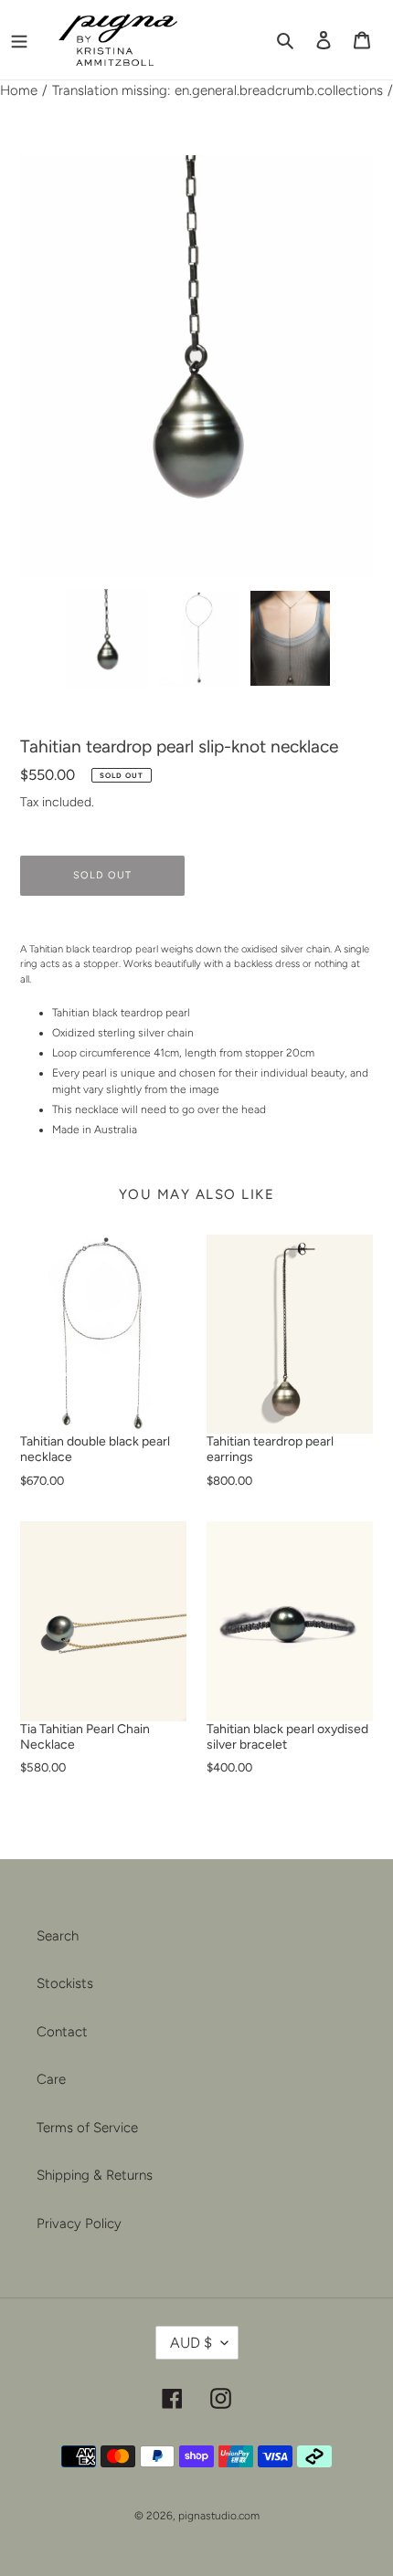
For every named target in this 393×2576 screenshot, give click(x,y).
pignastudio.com (219, 2516)
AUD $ (191, 2343)
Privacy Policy (79, 2224)
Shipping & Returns (95, 2175)
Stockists (65, 1983)
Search (58, 1936)
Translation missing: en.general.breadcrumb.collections (218, 90)
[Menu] (19, 39)
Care (51, 2079)
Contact (62, 2032)
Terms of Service (87, 2128)
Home (19, 90)
